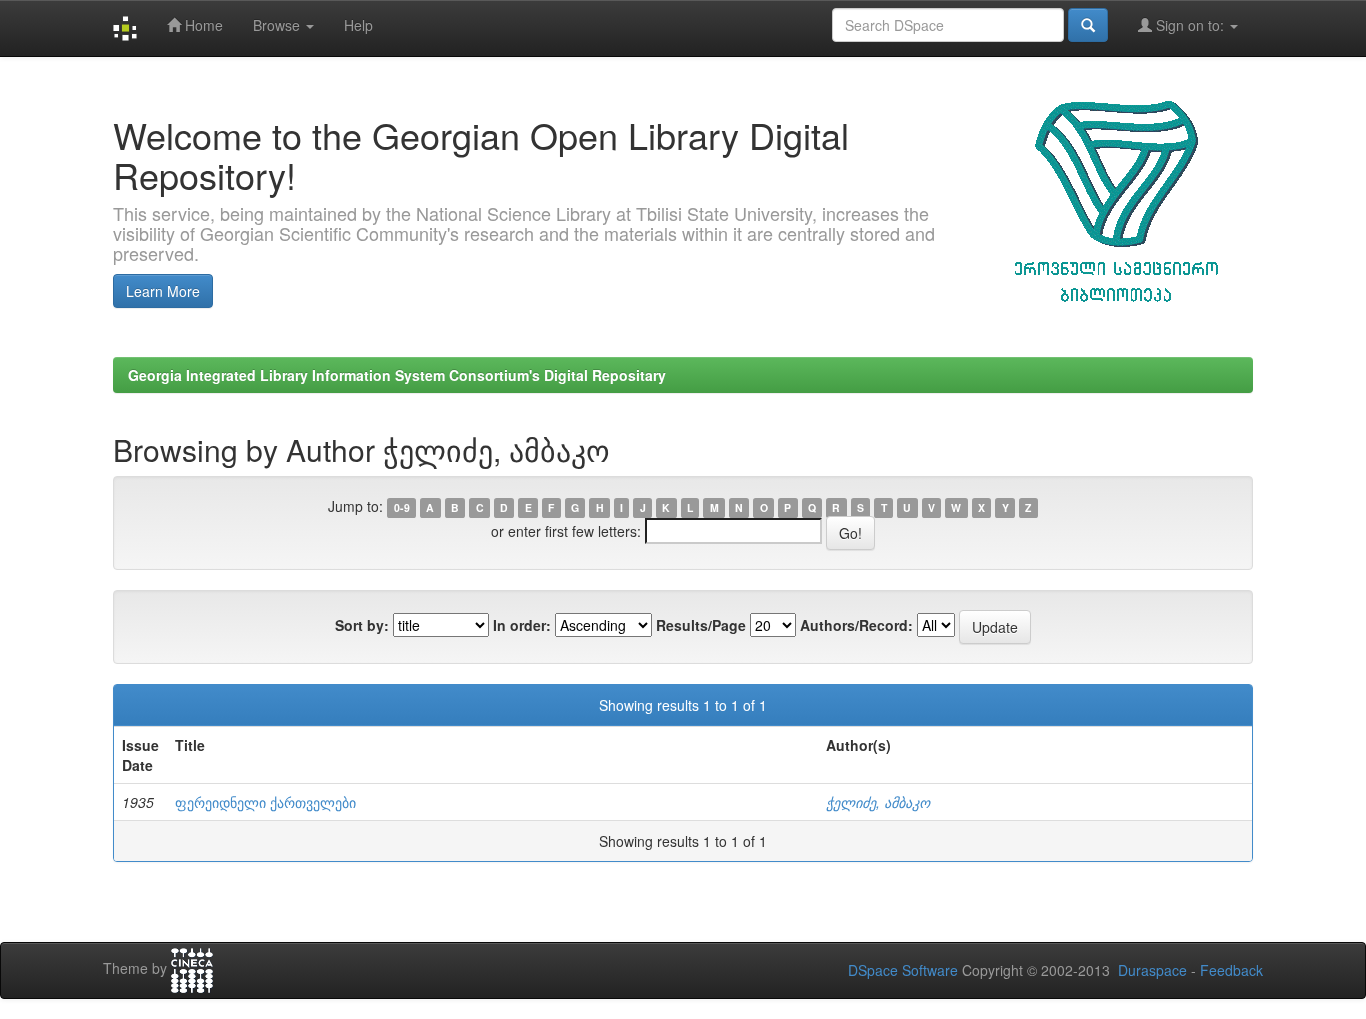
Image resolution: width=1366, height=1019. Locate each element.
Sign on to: (1190, 25)
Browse (278, 25)
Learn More (163, 291)
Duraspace (1152, 970)
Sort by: (362, 625)
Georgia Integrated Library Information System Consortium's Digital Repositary (397, 375)
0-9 (402, 507)
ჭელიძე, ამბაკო (878, 802)
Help (358, 25)
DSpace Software (903, 970)
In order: (522, 625)
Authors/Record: (856, 625)
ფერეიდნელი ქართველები (265, 802)
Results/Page (701, 625)
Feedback (1231, 970)
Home (202, 25)
